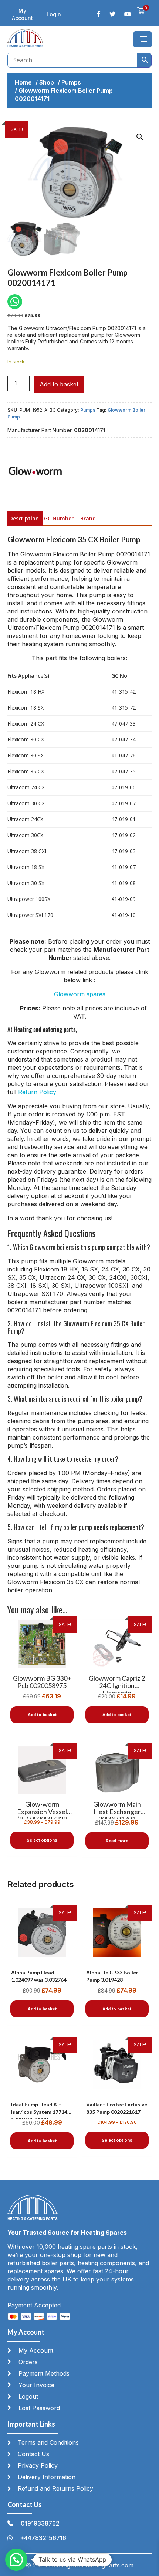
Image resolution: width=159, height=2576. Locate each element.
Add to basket (59, 384)
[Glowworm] (35, 472)
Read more (117, 1841)
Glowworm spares (80, 994)
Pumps (71, 82)
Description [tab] (24, 518)
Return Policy (37, 1092)
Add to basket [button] (42, 1715)
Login (54, 14)
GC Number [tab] (59, 518)
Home (23, 82)
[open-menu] (143, 39)
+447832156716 (43, 2538)
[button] (140, 137)
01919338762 (40, 2523)
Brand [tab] (88, 518)
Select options (42, 1840)
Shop (47, 82)
